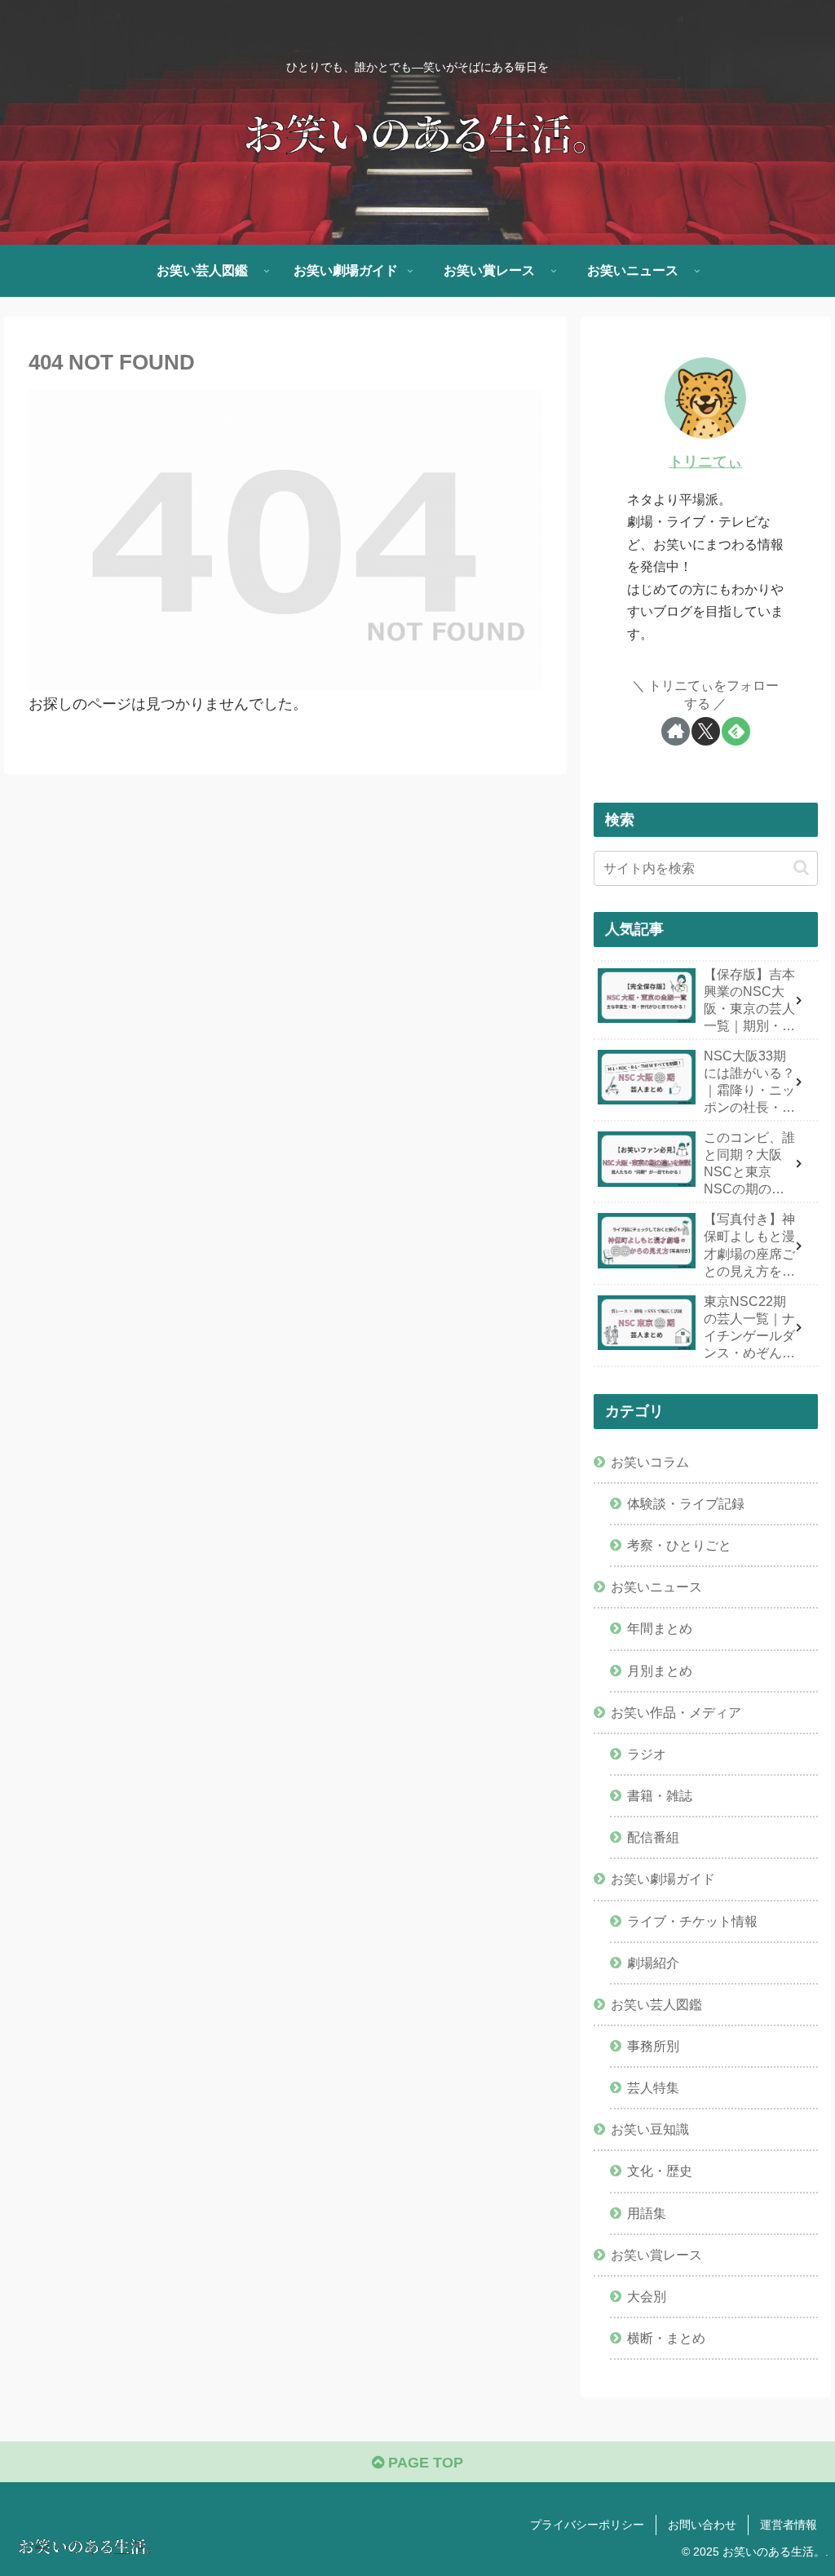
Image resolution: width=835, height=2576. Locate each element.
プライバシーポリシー (587, 2525)
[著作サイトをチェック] (676, 731)
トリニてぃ (705, 462)
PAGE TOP (424, 2463)
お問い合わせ (702, 2525)
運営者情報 (789, 2525)
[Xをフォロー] (706, 731)
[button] (801, 868)
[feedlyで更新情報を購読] (736, 731)
